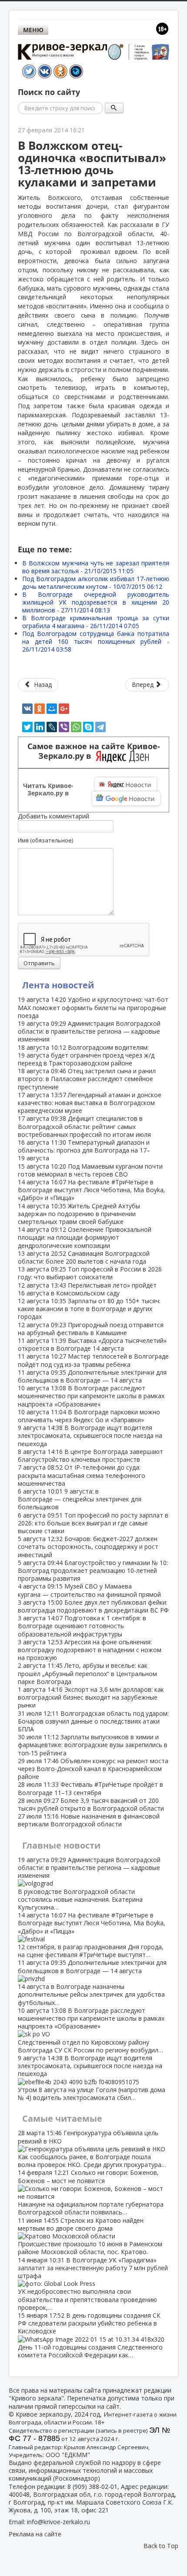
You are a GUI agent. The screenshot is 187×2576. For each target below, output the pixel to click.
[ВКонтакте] (27, 709)
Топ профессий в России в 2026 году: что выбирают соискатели (90, 1273)
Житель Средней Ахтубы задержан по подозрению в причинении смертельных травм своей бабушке (79, 1214)
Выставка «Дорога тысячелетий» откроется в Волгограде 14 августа (92, 1344)
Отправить (39, 963)
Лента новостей (58, 985)
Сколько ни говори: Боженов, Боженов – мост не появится (91, 2192)
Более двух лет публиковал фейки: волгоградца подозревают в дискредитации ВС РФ (93, 1606)
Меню (33, 30)
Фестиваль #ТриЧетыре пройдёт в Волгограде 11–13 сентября (90, 1788)
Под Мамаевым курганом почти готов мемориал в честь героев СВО (90, 1170)
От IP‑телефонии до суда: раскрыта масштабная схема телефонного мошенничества (82, 1475)
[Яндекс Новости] (126, 784)
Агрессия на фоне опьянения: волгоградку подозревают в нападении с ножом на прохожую (90, 1650)
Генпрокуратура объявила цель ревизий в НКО (92, 2149)
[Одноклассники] (40, 709)
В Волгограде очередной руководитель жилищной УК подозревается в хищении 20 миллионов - (96, 602)
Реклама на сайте (35, 2534)
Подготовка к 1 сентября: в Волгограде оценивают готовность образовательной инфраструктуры (82, 1626)
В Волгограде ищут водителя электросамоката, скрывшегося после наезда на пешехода (90, 1435)
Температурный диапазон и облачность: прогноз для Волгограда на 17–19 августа (84, 1150)
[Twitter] (27, 727)
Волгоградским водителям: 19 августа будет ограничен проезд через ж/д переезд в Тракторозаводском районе (86, 1055)
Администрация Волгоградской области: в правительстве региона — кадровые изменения (89, 1031)
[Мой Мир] (52, 709)
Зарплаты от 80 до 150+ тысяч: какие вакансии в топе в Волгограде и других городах (89, 1309)
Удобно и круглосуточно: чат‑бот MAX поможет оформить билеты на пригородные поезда (93, 1007)
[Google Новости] (126, 798)
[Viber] (64, 727)
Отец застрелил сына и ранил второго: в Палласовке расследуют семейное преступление (87, 1079)
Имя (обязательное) (45, 840)
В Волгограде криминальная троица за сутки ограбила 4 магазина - (96, 622)
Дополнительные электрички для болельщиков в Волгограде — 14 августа (92, 1376)
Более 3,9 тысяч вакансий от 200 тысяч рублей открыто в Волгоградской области (91, 1804)
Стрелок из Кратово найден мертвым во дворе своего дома (90, 2236)
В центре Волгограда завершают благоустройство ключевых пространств (90, 1455)
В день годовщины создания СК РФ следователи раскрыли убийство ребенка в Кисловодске (90, 2335)
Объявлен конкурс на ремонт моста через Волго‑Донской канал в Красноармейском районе (93, 1769)
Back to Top (161, 2546)
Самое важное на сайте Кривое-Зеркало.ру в (94, 751)
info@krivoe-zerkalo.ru (58, 2522)
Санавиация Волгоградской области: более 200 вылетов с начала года (84, 1257)
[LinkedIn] (40, 727)
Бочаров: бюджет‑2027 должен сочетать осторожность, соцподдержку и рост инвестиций (88, 1547)
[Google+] (64, 709)
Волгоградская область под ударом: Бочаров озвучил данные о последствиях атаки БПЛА (93, 1721)
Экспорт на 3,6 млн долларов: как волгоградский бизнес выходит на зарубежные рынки (91, 1697)
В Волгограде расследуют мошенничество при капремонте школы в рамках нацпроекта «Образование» (91, 1396)
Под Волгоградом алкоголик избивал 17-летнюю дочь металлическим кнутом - (96, 583)
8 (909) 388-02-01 (92, 2486)
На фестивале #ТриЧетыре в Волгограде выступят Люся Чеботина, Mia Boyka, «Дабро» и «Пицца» (92, 1190)
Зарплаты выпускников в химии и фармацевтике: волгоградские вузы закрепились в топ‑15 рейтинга (93, 1745)
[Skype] (88, 727)
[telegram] (100, 727)
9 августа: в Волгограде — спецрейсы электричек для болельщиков (80, 1499)
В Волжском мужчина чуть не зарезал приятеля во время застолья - (96, 567)
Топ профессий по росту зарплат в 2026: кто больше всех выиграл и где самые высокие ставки (93, 1523)
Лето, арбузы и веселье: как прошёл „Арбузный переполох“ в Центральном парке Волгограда (87, 1673)
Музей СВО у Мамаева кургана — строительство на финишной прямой (89, 1590)
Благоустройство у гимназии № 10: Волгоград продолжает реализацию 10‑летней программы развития (93, 1570)
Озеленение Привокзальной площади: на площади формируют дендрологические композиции (85, 1237)
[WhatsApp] (76, 727)
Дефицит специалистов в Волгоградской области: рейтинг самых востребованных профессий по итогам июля (84, 1126)
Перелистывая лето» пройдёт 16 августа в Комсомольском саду (87, 1289)
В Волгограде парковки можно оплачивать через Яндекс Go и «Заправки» (89, 1416)
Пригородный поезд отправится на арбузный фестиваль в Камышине (91, 1329)
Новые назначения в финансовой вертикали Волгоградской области (89, 1820)
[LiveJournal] (52, 727)
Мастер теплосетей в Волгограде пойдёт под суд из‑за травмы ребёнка (93, 1360)
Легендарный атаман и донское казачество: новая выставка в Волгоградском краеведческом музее (90, 1103)
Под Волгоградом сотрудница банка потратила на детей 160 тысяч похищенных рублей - (96, 641)
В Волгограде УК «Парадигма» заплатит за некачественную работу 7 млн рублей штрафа (93, 2284)
